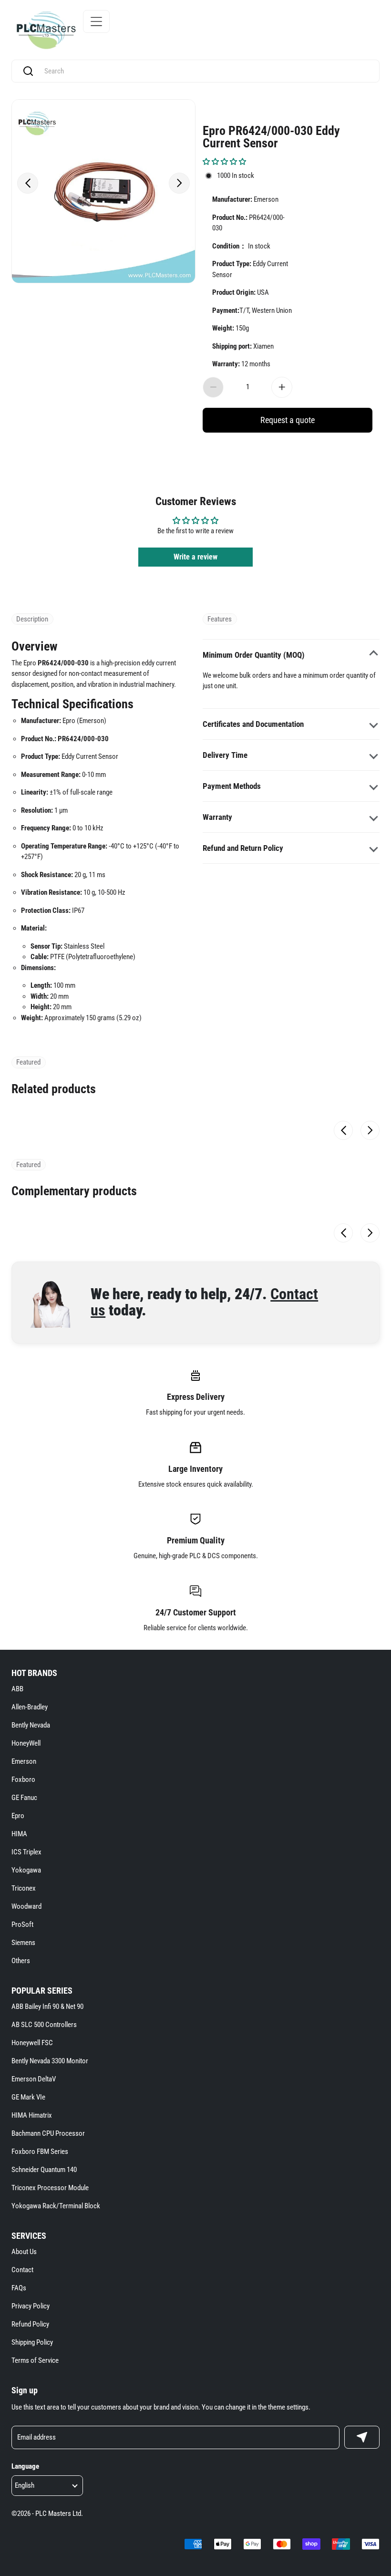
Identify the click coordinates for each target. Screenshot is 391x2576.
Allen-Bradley (30, 1707)
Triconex (24, 1888)
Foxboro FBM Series (40, 2152)
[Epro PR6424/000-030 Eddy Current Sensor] (103, 191)
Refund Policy (30, 2324)
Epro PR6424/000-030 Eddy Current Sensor (271, 136)
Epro (18, 1816)
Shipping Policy (32, 2342)
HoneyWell (26, 1743)
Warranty (217, 817)
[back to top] (368, 2229)
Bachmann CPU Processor (48, 2133)
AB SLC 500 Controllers (44, 2025)
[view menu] (96, 21)
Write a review (195, 557)
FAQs (19, 2288)
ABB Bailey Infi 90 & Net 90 (47, 2007)
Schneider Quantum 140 (44, 2170)
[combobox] (205, 71)
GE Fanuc (24, 1798)
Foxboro (23, 1779)
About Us (24, 2252)
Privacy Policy (31, 2306)
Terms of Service (35, 2360)
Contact (22, 2270)
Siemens (23, 1943)
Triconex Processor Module (50, 2188)
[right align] (179, 183)
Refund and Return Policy (243, 848)
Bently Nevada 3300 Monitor (50, 2061)
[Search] (28, 71)
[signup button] (362, 2437)
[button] (224, 162)
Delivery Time (225, 755)
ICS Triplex (26, 1852)
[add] (282, 387)
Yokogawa (26, 1870)
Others (21, 1961)
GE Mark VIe (28, 2097)
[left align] (28, 183)
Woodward (26, 1906)
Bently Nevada (31, 1725)
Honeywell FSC (32, 2043)
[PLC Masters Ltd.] (46, 30)
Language (25, 2466)
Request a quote (288, 420)
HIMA (19, 1834)
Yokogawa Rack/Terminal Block (56, 2206)
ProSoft (22, 1924)
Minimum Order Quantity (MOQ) (254, 655)
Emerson (24, 1761)
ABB (17, 1689)
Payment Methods (232, 786)
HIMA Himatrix (32, 2115)
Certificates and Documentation (253, 724)
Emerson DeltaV (34, 2079)
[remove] (213, 387)
